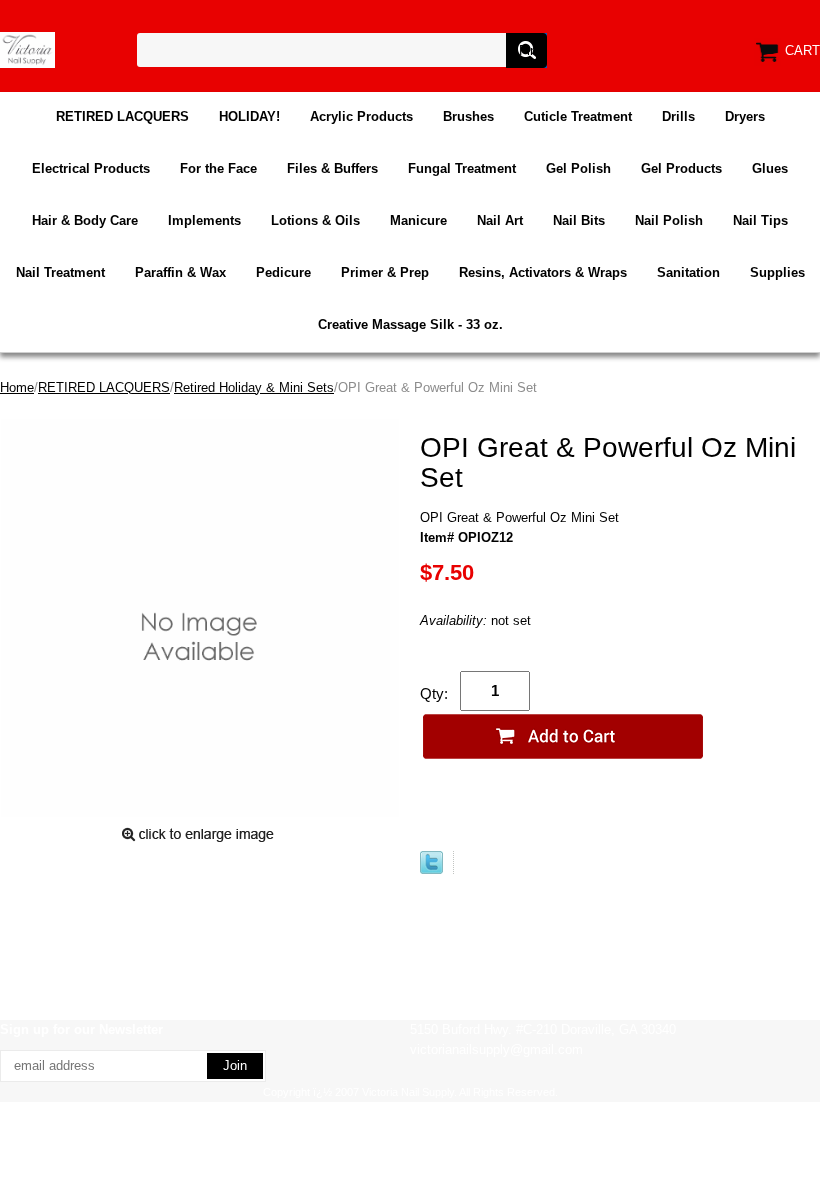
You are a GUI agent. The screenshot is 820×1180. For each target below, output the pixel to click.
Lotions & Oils (315, 220)
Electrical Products (91, 168)
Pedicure (283, 272)
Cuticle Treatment (578, 116)
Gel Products (681, 168)
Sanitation (688, 272)
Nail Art (500, 220)
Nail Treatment (60, 272)
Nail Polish (669, 220)
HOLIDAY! (249, 116)
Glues (770, 168)
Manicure (418, 220)
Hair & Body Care (85, 220)
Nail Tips (760, 220)
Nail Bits (579, 220)
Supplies (777, 272)
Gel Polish (578, 168)
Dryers (745, 116)
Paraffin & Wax (180, 272)
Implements (204, 220)
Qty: (434, 693)
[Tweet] (431, 869)
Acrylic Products (361, 116)
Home (17, 387)
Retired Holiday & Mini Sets (254, 387)
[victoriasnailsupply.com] (27, 48)
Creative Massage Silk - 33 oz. (410, 324)
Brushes (468, 116)
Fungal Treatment (462, 168)
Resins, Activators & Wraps (543, 272)
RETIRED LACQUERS (122, 116)
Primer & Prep (385, 272)
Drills (678, 116)
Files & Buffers (332, 168)
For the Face (218, 168)
